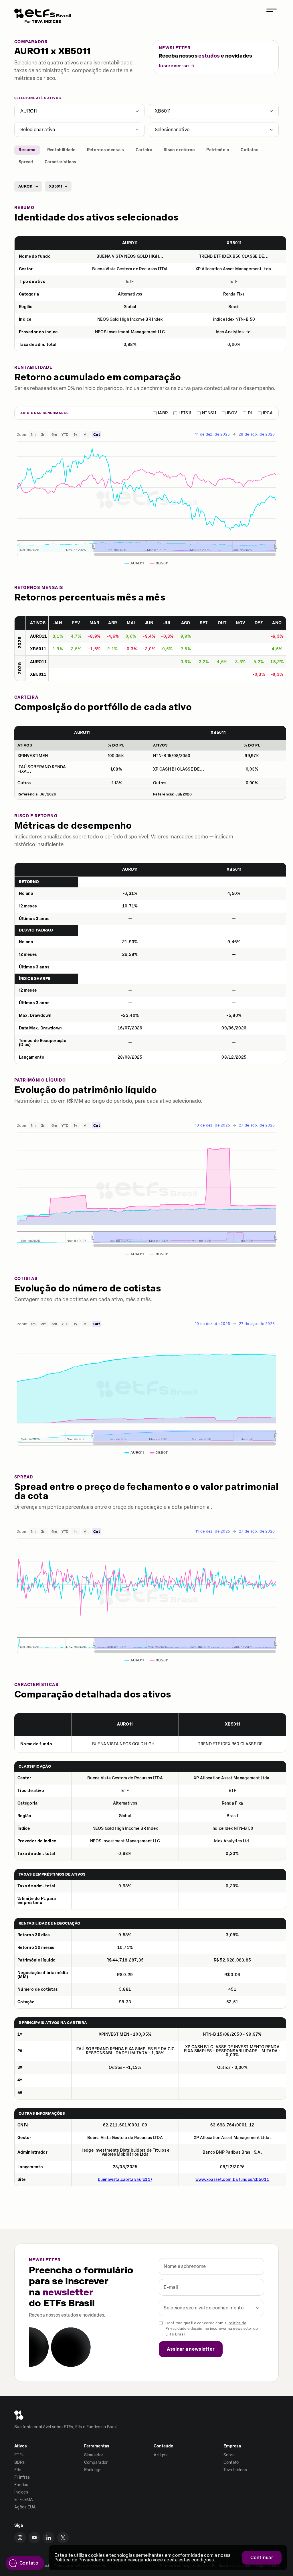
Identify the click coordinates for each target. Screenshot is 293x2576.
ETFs (19, 2455)
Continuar (262, 2558)
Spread (26, 162)
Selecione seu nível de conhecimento (204, 2308)
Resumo (27, 150)
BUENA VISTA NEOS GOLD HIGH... (130, 257)
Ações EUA (25, 2507)
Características (61, 162)
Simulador (94, 2455)
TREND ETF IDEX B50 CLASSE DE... (234, 257)
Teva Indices (235, 2470)
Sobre (229, 2455)
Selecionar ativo (38, 130)
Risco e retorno (179, 150)
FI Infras (22, 2477)
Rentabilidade (61, 150)
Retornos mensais (106, 150)
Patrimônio (218, 150)
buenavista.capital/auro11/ (125, 2180)
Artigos (161, 2455)
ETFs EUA (24, 2500)
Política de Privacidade (79, 2560)
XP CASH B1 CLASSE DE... (179, 769)
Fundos (21, 2485)
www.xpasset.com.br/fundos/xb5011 (232, 2180)
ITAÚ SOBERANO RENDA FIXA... (42, 769)
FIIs (18, 2470)
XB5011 (163, 111)
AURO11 (29, 111)
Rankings (93, 2470)
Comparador (96, 2462)
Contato (231, 2462)
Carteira (144, 150)
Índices (21, 2492)
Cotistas (249, 150)
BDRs (19, 2462)
